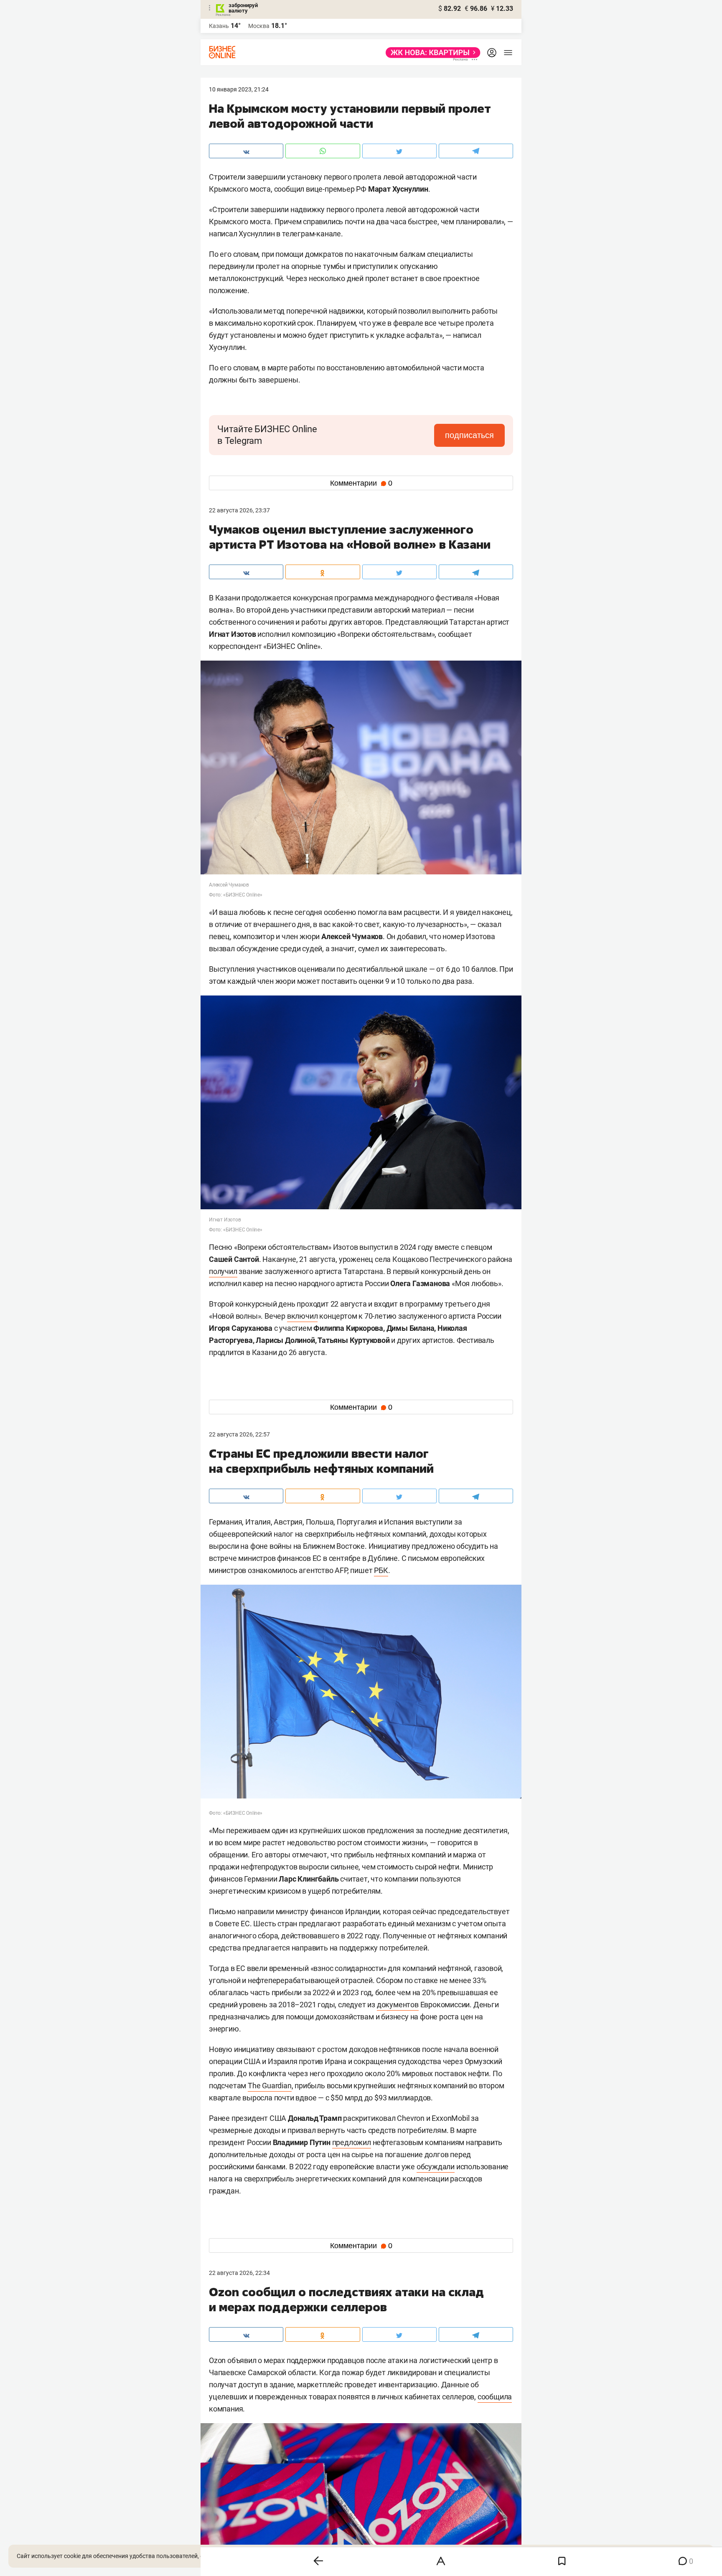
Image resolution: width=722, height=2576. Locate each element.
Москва (259, 26)
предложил (352, 2142)
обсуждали (436, 2167)
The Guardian (270, 2086)
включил (303, 1316)
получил (223, 1271)
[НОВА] (431, 53)
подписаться (469, 435)
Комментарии (361, 483)
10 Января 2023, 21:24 (239, 89)
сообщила (495, 2397)
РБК (381, 1570)
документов (398, 2005)
